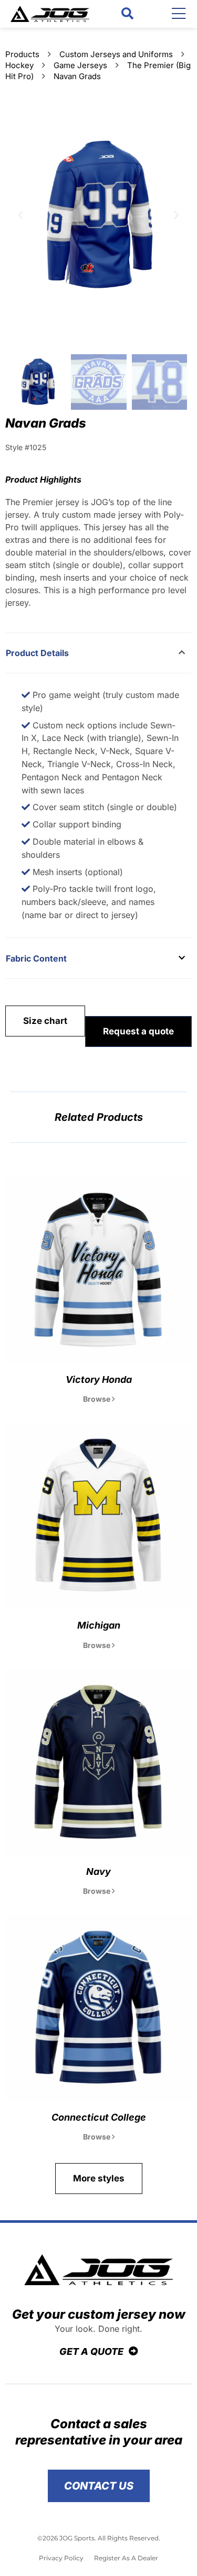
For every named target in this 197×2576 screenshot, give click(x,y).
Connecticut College (99, 2117)
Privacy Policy (61, 2558)
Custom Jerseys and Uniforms (116, 54)
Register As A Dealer (126, 2558)
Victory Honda (99, 1379)
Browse (97, 1399)
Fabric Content (36, 958)
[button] (127, 14)
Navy (98, 1871)
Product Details (37, 653)
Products (22, 54)
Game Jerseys (80, 65)
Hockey (19, 65)
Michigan (99, 1625)
